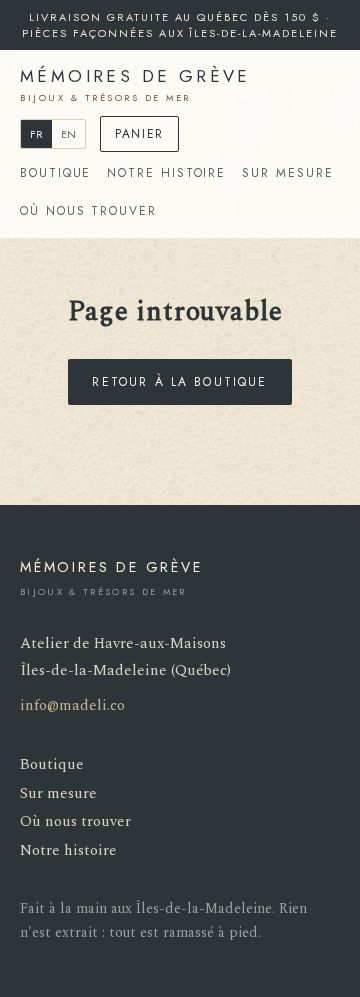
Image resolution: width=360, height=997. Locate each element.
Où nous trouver (88, 211)
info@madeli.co (72, 705)
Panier (139, 134)
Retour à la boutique (179, 382)
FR (36, 134)
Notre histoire (166, 173)
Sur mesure (287, 173)
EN (68, 134)
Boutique (55, 173)
